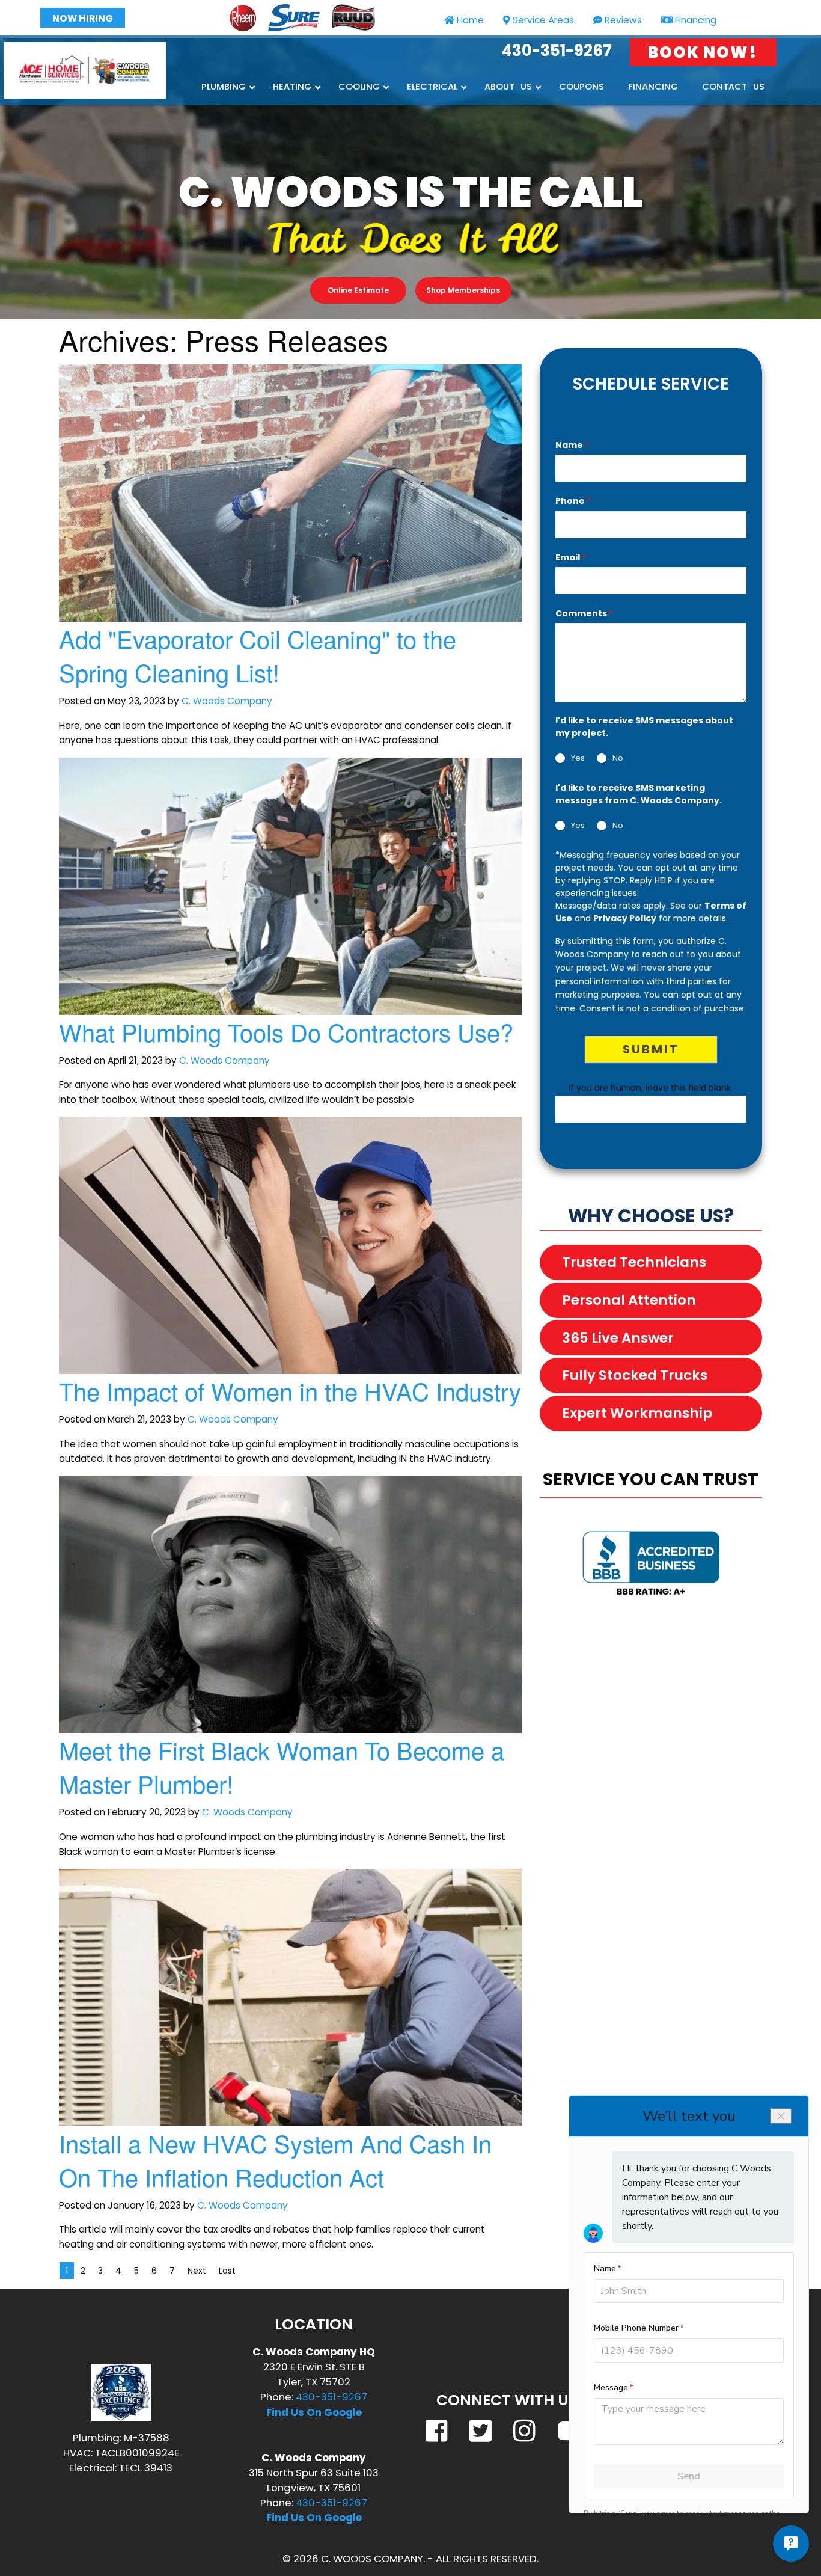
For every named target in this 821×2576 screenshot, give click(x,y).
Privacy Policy (625, 918)
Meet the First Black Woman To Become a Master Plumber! (282, 1766)
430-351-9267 (557, 51)
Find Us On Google (314, 2412)
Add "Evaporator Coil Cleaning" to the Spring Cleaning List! (258, 655)
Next (197, 2271)
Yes (578, 759)
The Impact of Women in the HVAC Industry (290, 1391)
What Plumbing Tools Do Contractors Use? (286, 1032)
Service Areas (543, 20)
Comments (584, 613)
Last (227, 2271)
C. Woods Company (227, 701)
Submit (651, 1049)
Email (571, 557)
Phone (573, 501)
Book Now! (703, 52)
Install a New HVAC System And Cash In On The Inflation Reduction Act (275, 2160)
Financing (696, 20)
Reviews (623, 20)
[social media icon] (438, 2430)
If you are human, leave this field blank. (651, 1088)
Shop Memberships (463, 290)
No (618, 759)
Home (470, 20)
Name (572, 445)
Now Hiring (83, 18)
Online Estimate (358, 290)
